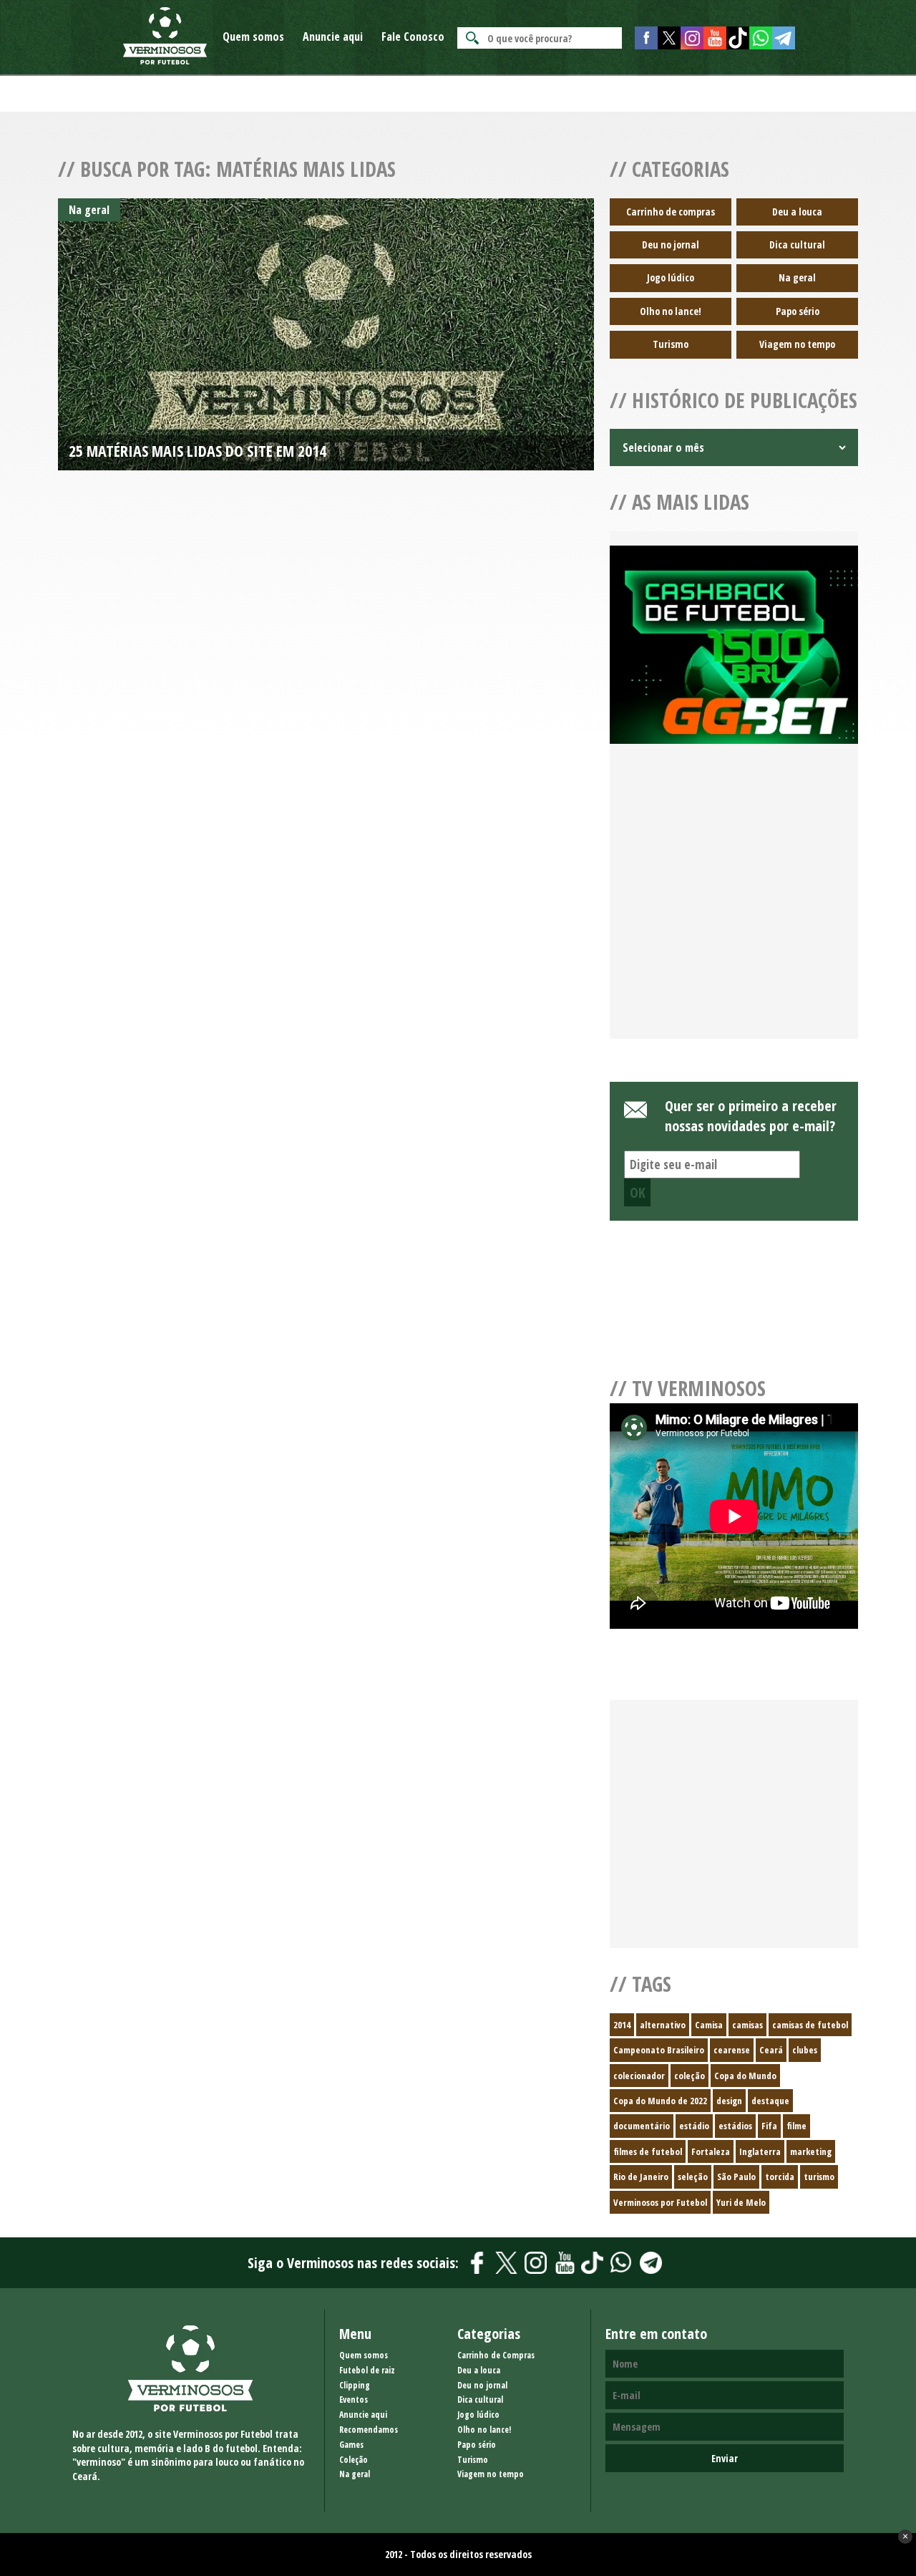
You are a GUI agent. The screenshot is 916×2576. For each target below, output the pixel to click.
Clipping (355, 2385)
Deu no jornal (671, 244)
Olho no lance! (671, 311)
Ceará (771, 2050)
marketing (811, 2151)
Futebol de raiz (367, 2370)
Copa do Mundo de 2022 (660, 2101)
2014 (622, 2025)
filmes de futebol (648, 2151)
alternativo (663, 2025)
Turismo (671, 344)
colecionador (639, 2076)
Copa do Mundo (745, 2076)
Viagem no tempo (797, 344)
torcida (780, 2176)
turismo (819, 2176)
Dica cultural (797, 244)
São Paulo (736, 2176)
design (729, 2101)
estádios (735, 2126)
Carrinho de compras (671, 212)
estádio (694, 2126)
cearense (732, 2050)
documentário (642, 2126)
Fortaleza (711, 2151)
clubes (805, 2050)
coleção (690, 2076)
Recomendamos (369, 2430)
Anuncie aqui (333, 37)
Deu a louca (797, 212)
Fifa (769, 2126)
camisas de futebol (810, 2025)
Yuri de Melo (741, 2202)
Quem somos (253, 37)
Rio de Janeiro (641, 2176)
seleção (693, 2176)
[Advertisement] (734, 909)
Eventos (354, 2400)
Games (351, 2445)
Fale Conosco (413, 37)
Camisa (709, 2025)
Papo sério (798, 311)
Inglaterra (760, 2151)
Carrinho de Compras (496, 2355)
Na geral (797, 277)
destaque (770, 2101)
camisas (747, 2025)
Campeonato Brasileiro (659, 2050)
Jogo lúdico (671, 277)
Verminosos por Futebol (660, 2202)
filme (796, 2126)
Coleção (354, 2460)
